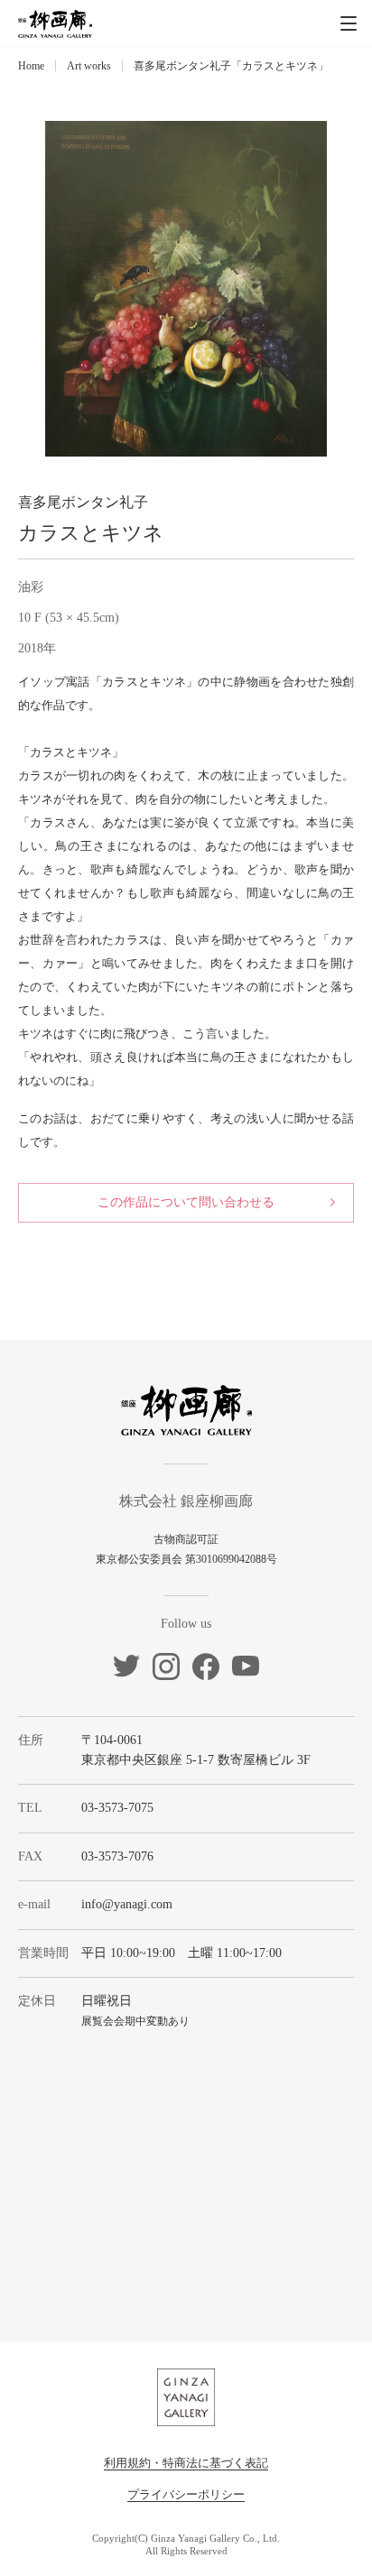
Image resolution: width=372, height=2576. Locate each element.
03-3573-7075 (117, 1808)
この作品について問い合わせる (186, 1202)
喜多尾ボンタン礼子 (83, 502)
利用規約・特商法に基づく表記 (186, 2463)
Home (31, 66)
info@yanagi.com (127, 1904)
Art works (89, 66)
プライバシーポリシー (186, 2494)
